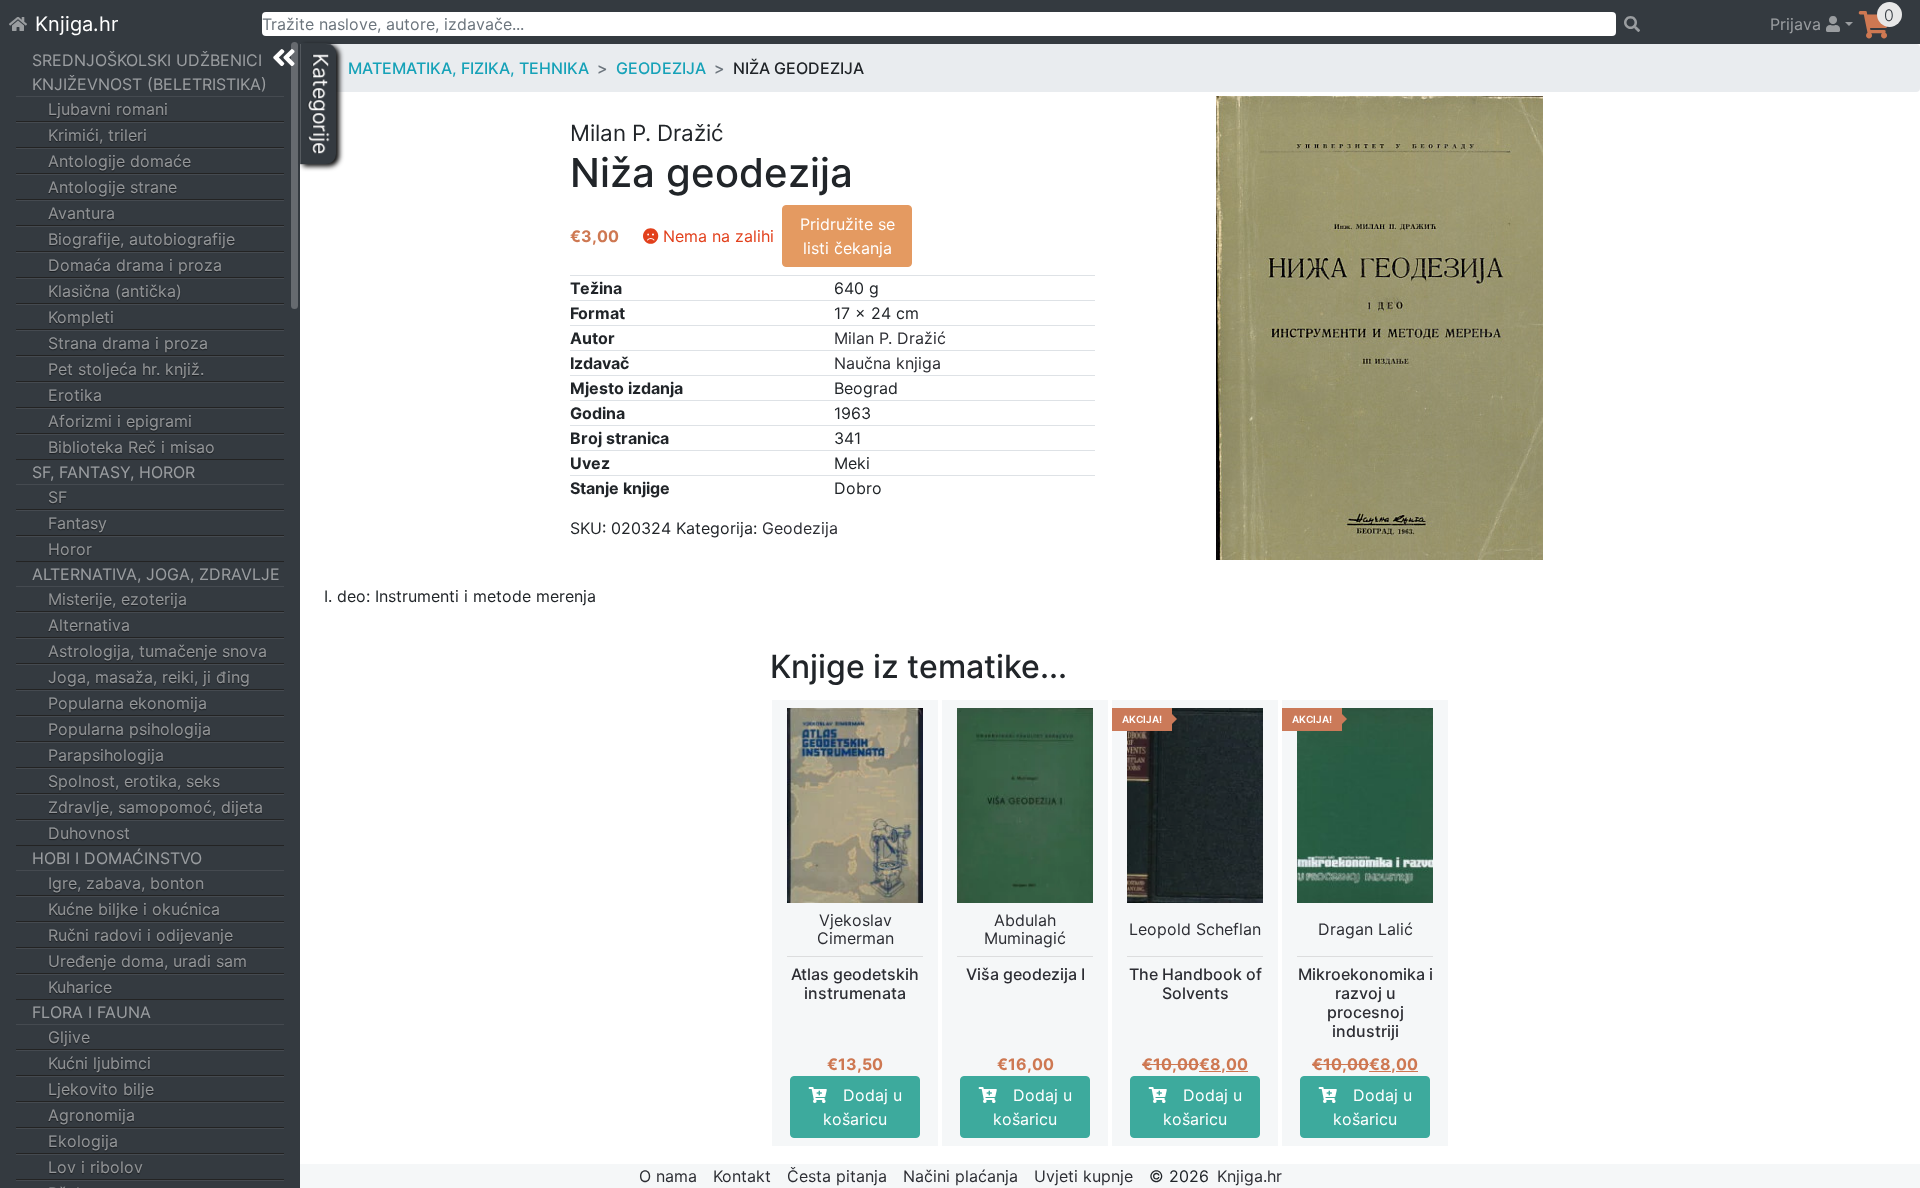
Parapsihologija (106, 755)
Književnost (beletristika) (149, 84)
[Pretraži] (1683, 24)
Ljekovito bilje (101, 1089)
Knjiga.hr (76, 24)
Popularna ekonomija (127, 703)
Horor (70, 549)
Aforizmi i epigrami (120, 421)
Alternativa (89, 625)
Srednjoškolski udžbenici (147, 60)
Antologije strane (112, 187)
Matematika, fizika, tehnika (468, 68)
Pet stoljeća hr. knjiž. (126, 369)
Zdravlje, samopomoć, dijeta (155, 807)
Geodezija (661, 68)
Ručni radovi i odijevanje (140, 935)
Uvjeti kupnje (1083, 1176)
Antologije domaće (119, 161)
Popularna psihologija (129, 729)
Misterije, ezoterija (117, 599)
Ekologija (83, 1141)
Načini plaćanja (960, 1176)
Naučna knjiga (887, 363)
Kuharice (80, 987)
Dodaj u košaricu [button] (862, 1107)
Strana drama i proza (128, 343)
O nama (668, 1176)
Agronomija (91, 1115)
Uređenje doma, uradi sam (147, 961)
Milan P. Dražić (890, 338)
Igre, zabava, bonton (126, 883)
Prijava (1798, 24)
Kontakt (742, 1176)
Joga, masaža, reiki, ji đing (149, 677)
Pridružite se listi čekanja (847, 236)
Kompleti (81, 317)
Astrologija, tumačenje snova (157, 651)
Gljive (69, 1037)
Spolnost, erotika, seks (134, 781)
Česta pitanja (837, 1176)
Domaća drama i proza (135, 265)
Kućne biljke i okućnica (134, 909)
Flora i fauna (91, 1012)
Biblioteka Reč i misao (131, 447)
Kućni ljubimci (99, 1063)
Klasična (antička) (115, 291)
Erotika (75, 395)
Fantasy (77, 523)
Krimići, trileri (97, 135)
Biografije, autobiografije (141, 239)
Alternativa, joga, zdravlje (156, 574)
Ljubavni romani (108, 109)
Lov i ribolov (95, 1167)
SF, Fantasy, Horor (113, 472)
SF (57, 497)
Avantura (81, 213)
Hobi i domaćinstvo (117, 858)
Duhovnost (89, 833)
